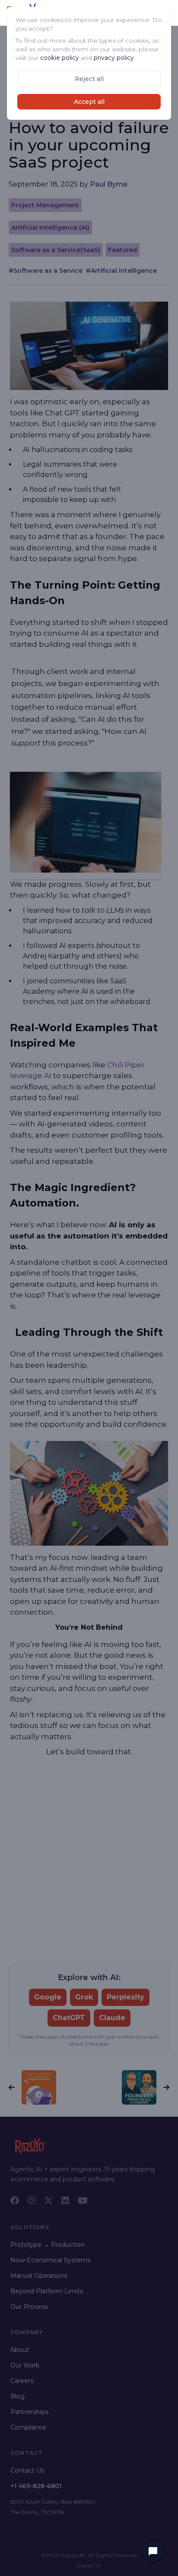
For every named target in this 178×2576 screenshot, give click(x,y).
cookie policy (60, 58)
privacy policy (114, 58)
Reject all (89, 79)
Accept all (89, 102)
